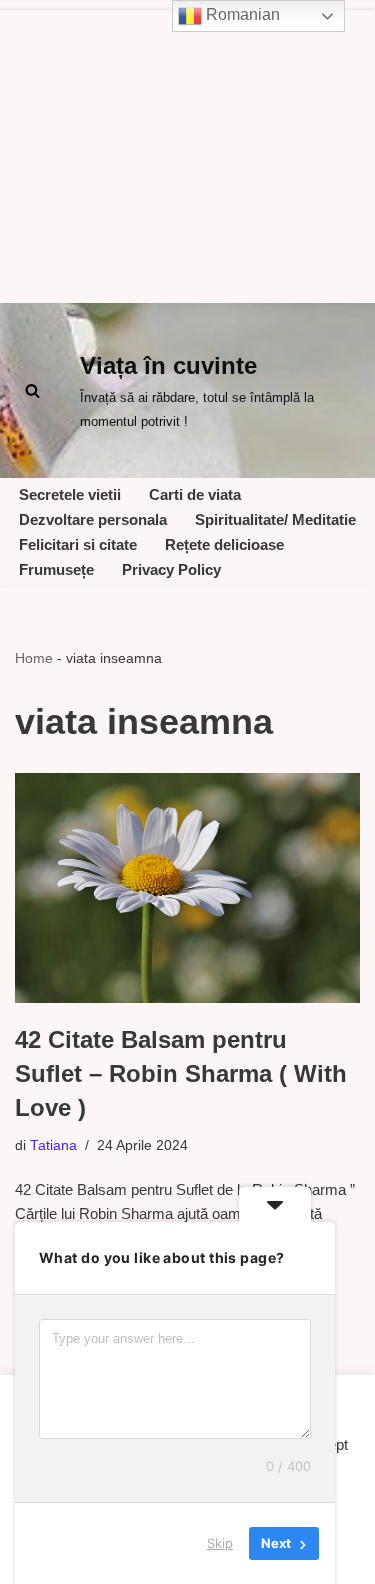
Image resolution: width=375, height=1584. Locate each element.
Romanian (241, 14)
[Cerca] (32, 390)
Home (34, 658)
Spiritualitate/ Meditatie (275, 519)
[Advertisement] (187, 151)
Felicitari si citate (78, 544)
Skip (220, 1543)
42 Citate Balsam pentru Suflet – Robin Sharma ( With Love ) (181, 1073)
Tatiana (53, 1145)
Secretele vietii (70, 494)
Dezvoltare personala (93, 519)
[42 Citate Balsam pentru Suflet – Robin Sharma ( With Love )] (187, 888)
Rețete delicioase (224, 544)
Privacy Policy (171, 569)
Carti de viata (195, 494)
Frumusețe (56, 569)
